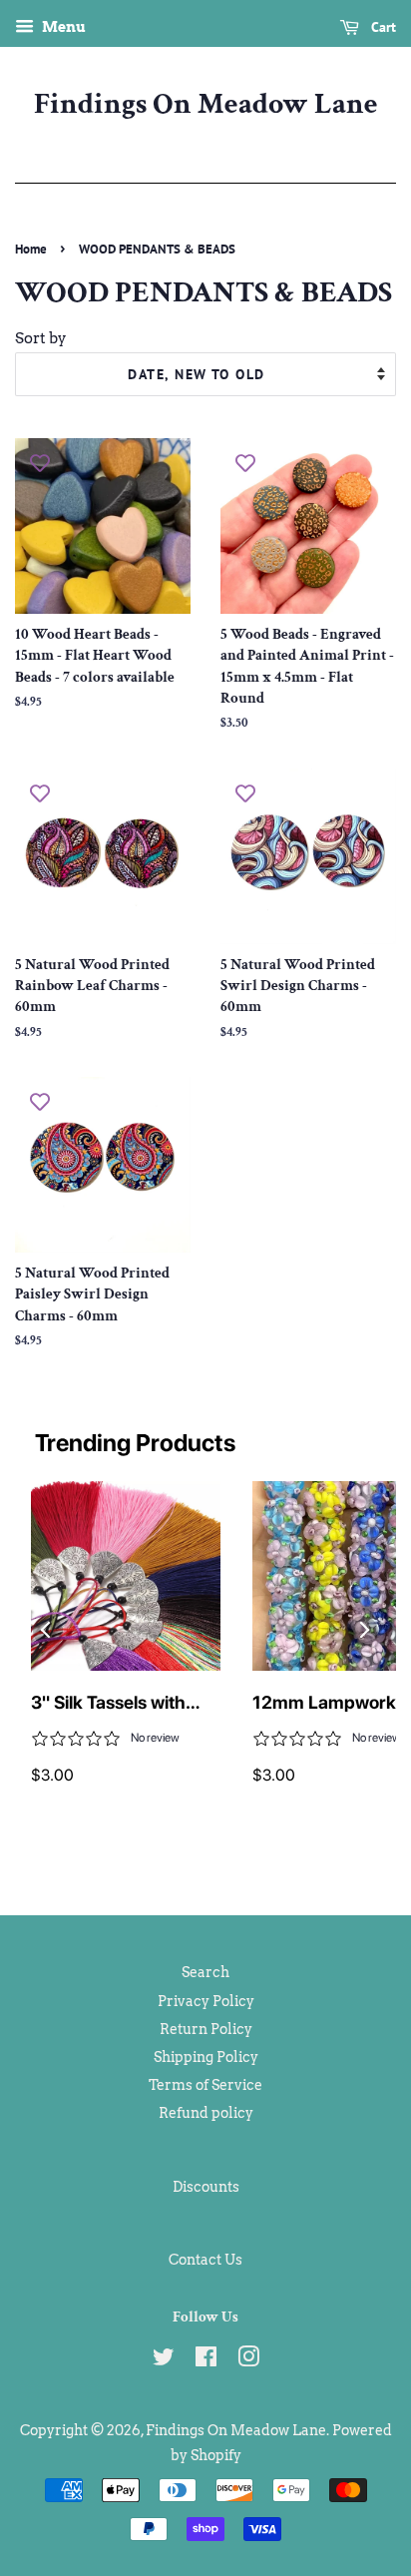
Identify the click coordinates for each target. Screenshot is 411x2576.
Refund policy (206, 2113)
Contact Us (205, 2260)
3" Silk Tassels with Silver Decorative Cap (120, 1704)
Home (31, 249)
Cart (382, 27)
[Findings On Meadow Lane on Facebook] (206, 2360)
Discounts (206, 2187)
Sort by (41, 338)
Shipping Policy (206, 2057)
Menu (62, 27)
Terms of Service (205, 2085)
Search (205, 1972)
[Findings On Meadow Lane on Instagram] (248, 2360)
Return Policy (206, 2029)
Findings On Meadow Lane (206, 105)
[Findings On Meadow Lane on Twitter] (164, 2360)
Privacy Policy (206, 2001)
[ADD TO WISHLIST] (40, 463)
